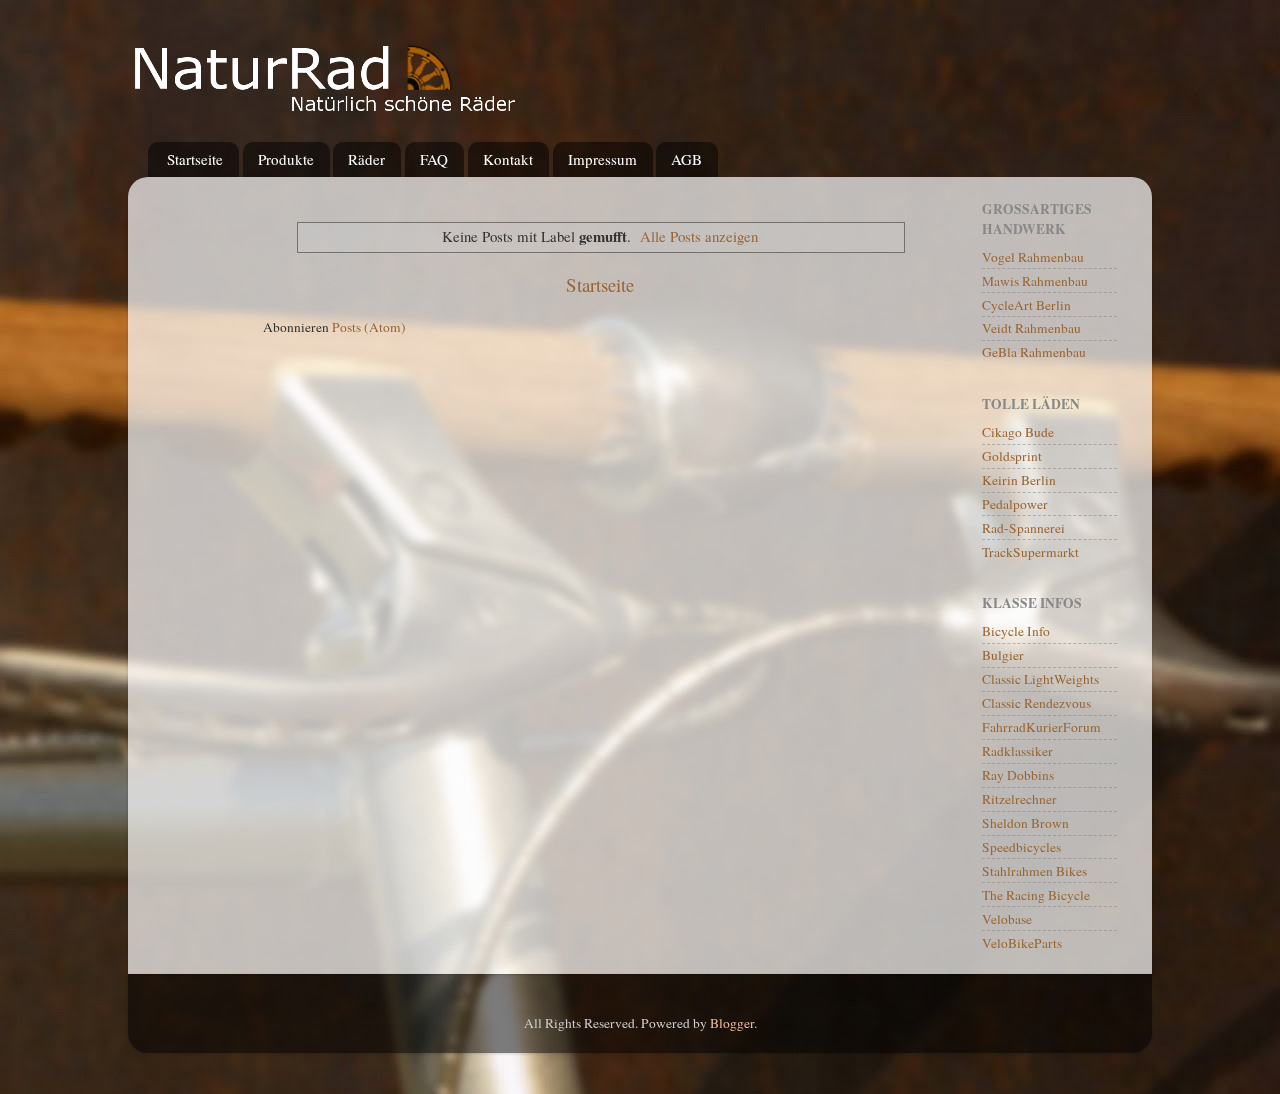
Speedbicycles (1021, 847)
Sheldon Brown (1025, 823)
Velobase (1007, 919)
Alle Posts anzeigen (699, 236)
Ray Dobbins (1018, 775)
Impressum (602, 159)
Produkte (286, 159)
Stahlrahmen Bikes (1034, 871)
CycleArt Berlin (1026, 305)
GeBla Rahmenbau (1034, 352)
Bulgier (1003, 655)
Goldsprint (1012, 456)
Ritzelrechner (1019, 799)
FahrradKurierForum (1041, 727)
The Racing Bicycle (1036, 895)
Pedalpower (1015, 504)
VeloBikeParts (1022, 943)
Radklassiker (1017, 751)
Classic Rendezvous (1036, 703)
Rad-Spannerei (1023, 528)
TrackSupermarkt (1030, 552)
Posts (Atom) (369, 327)
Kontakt (508, 159)
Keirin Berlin (1019, 480)
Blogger (732, 1023)
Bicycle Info (1016, 631)
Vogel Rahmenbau (1033, 257)
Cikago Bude (1018, 432)
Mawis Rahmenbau (1035, 281)
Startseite (195, 159)
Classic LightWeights (1040, 679)
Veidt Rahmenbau (1031, 328)
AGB (686, 159)
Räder (366, 159)
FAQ (434, 159)
